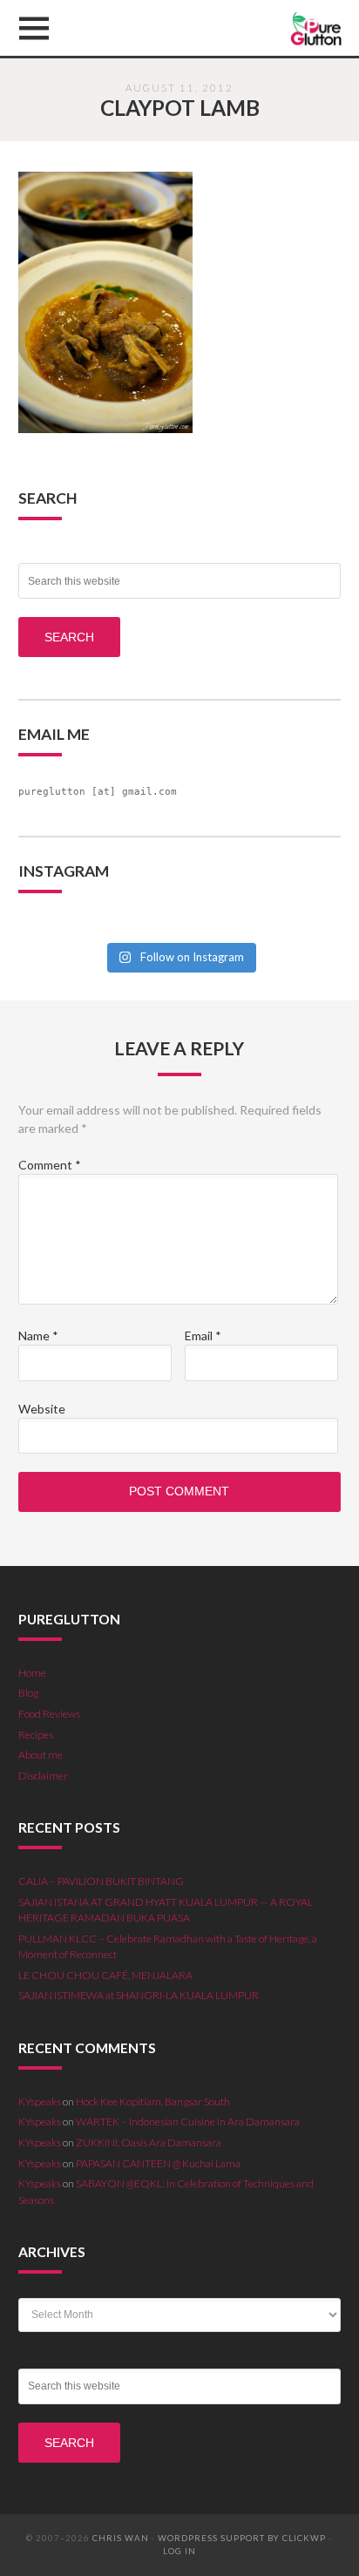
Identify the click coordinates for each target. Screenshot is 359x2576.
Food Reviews (49, 1714)
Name (38, 1335)
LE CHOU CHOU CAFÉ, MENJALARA (105, 1975)
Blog (28, 1693)
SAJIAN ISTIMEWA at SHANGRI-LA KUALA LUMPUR (139, 1995)
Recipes (36, 1735)
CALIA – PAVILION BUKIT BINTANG (101, 1881)
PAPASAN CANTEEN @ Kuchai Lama (158, 2163)
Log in (179, 2551)
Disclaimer (43, 1776)
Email (203, 1335)
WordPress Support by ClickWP (242, 2538)
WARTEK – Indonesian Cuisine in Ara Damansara (188, 2122)
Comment (50, 1165)
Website (42, 1409)
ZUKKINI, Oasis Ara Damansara (149, 2142)
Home (32, 1673)
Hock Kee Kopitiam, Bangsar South (153, 2101)
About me (41, 1755)
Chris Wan (121, 2538)
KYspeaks (40, 2101)
